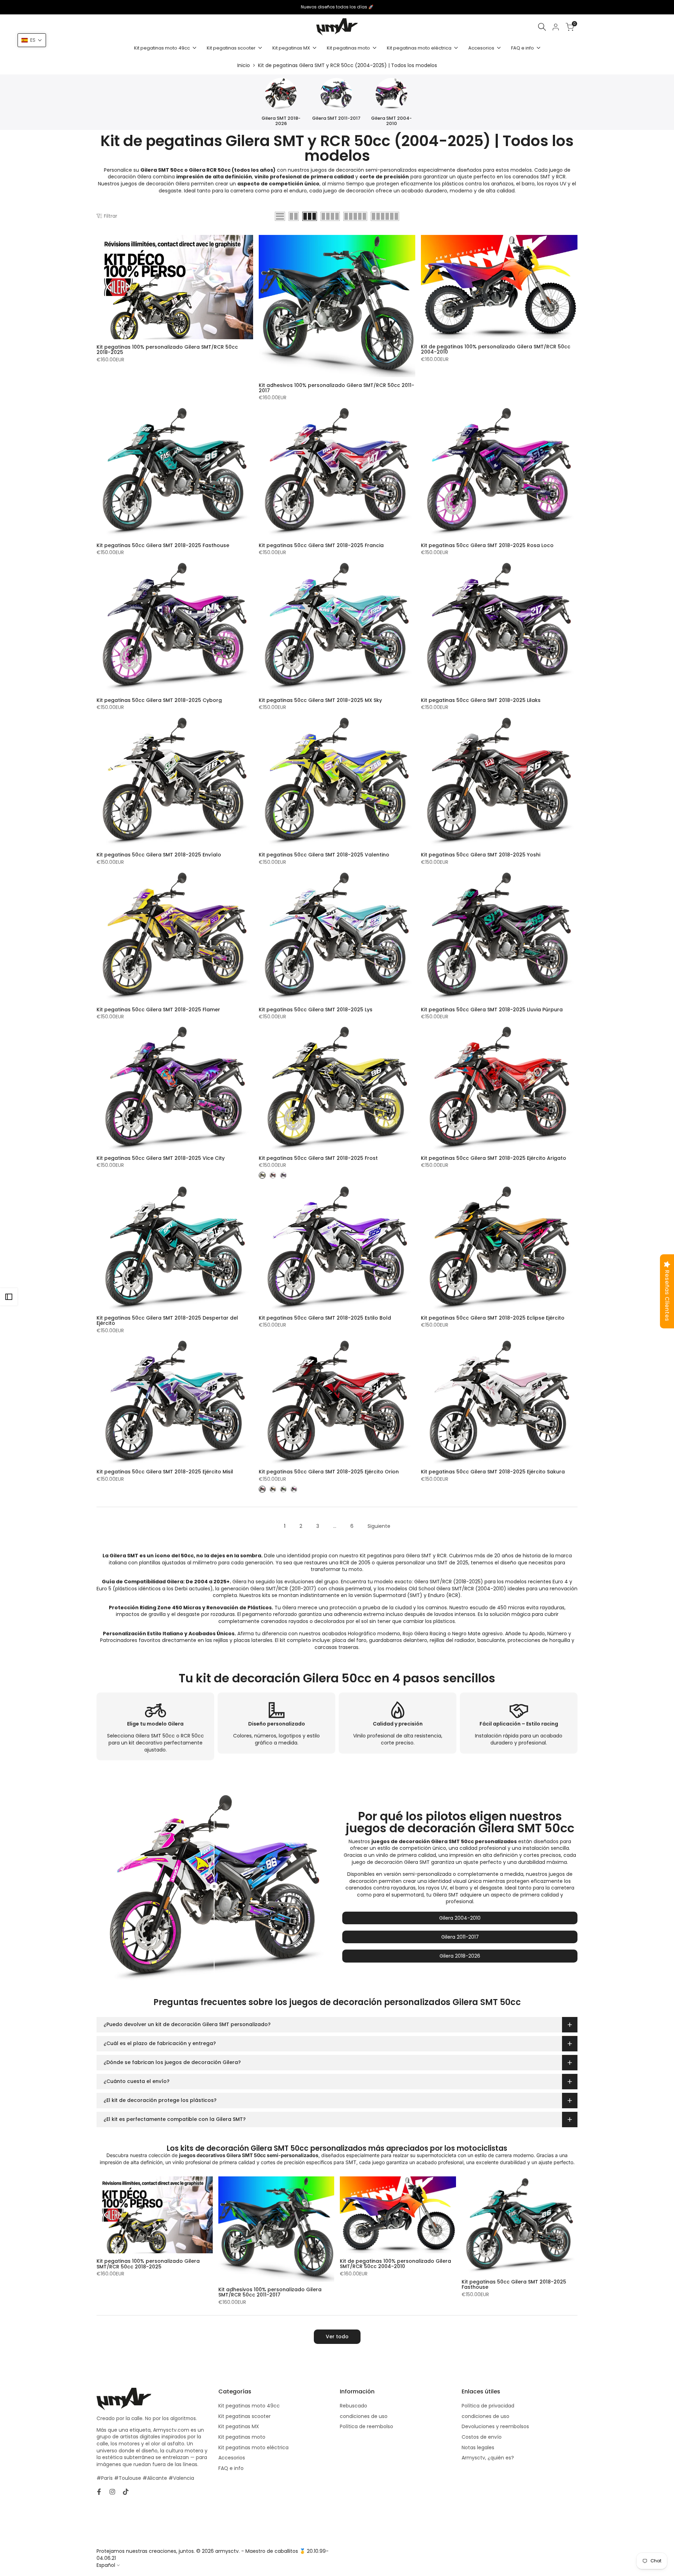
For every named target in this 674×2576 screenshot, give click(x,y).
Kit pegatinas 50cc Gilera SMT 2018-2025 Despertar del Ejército (167, 1321)
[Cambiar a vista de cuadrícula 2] (294, 216)
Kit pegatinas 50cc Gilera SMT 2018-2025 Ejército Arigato (494, 1158)
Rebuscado (353, 2406)
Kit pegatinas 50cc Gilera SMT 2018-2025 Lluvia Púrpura (492, 1010)
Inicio (244, 65)
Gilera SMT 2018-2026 (281, 121)
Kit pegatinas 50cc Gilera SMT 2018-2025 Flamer (158, 1010)
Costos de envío (482, 2437)
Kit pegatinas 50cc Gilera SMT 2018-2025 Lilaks (481, 700)
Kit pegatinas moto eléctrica (253, 2447)
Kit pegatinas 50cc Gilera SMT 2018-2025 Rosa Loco (487, 546)
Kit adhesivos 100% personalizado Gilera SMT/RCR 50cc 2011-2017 (336, 388)
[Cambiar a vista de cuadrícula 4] (330, 216)
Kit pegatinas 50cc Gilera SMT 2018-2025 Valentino (324, 855)
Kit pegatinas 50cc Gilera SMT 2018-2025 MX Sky (320, 700)
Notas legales (478, 2447)
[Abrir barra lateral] (9, 1297)
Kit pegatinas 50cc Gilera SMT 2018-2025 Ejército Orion (329, 1472)
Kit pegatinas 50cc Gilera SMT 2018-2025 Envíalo (159, 855)
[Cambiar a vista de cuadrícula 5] (355, 216)
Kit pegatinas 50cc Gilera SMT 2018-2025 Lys (316, 1010)
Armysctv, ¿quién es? (488, 2458)
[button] (32, 40)
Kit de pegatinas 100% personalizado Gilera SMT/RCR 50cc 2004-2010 (496, 350)
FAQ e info (231, 2468)
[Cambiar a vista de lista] (280, 216)
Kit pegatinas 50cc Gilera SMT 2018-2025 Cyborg (159, 700)
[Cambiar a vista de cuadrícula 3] (310, 216)
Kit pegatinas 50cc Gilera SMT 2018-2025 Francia (321, 546)
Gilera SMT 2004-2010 (391, 121)
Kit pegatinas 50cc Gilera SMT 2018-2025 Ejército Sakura (493, 1472)
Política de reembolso (366, 2426)
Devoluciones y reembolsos (495, 2426)
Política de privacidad (488, 2406)
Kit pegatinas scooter (245, 2416)
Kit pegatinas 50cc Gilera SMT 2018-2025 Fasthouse (163, 546)
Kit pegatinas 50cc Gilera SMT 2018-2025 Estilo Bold (325, 1318)
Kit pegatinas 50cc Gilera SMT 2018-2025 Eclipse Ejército (493, 1318)
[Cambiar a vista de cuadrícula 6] (385, 216)
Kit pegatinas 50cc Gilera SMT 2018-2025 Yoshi (481, 855)
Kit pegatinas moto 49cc (249, 2406)
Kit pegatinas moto (242, 2437)
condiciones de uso (364, 2416)
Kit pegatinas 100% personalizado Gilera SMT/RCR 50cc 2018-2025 (167, 350)
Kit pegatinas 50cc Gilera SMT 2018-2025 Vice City (161, 1158)
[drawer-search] (542, 27)
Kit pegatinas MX (239, 2426)
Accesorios (232, 2458)
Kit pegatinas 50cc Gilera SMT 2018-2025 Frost (318, 1158)
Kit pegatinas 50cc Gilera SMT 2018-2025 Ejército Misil (165, 1472)
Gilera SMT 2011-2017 (336, 118)
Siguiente (379, 1526)
